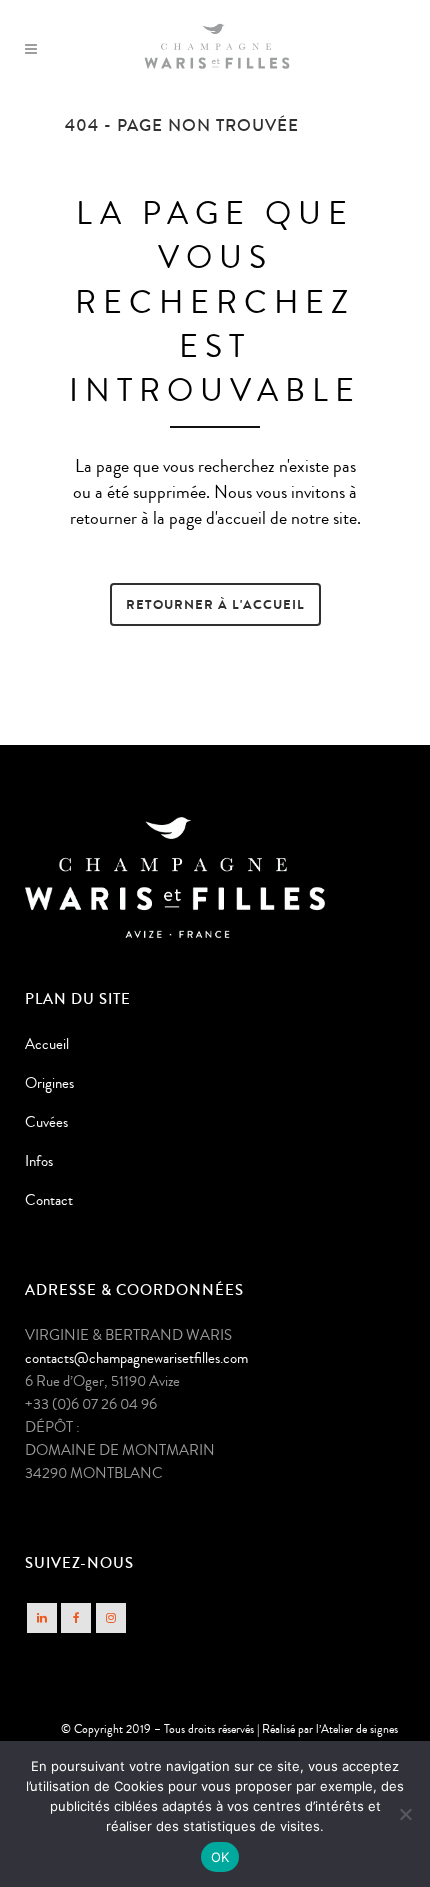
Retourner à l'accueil (215, 604)
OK (220, 1857)
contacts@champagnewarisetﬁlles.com (136, 1358)
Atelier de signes (359, 1729)
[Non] (405, 1814)
